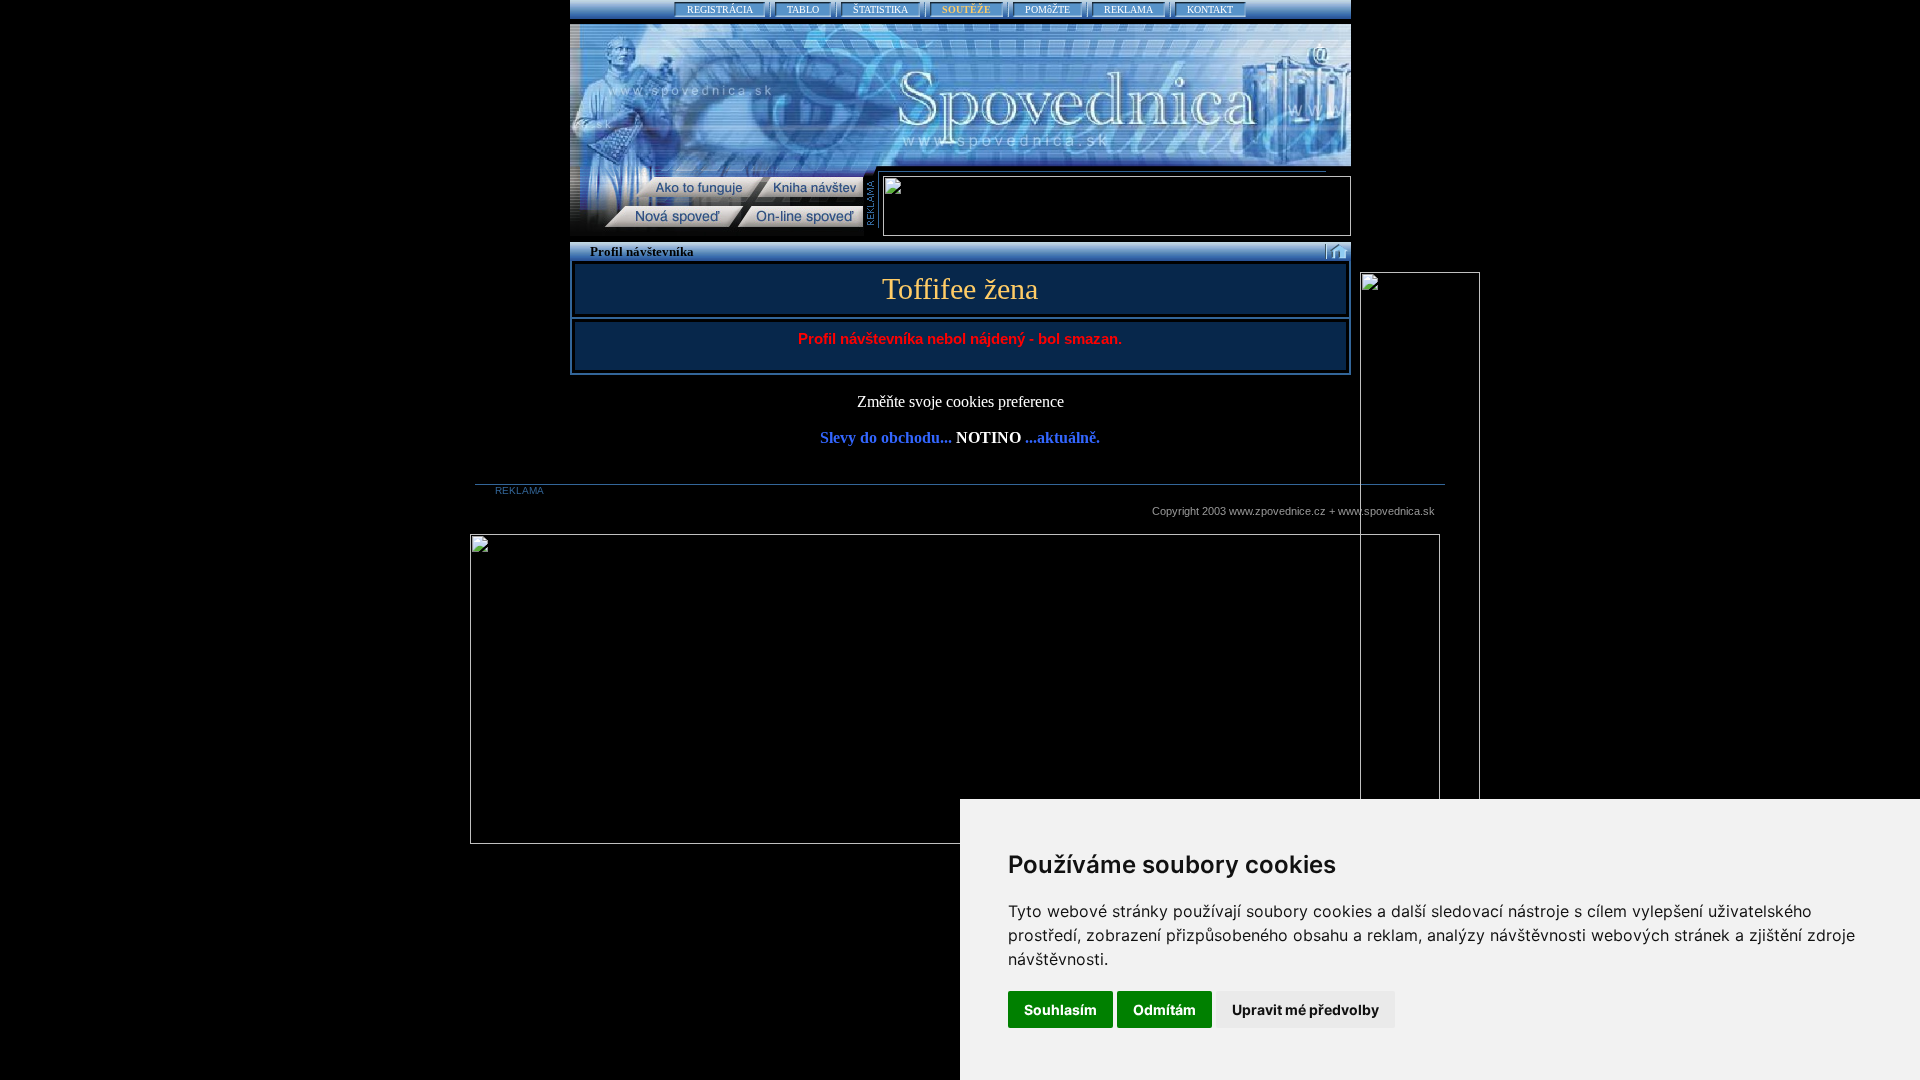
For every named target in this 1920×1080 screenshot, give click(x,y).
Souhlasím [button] (1060, 1009)
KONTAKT (1210, 9)
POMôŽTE (1047, 9)
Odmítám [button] (1164, 1009)
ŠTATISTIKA (880, 9)
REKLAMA (1128, 9)
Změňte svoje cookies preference (960, 401)
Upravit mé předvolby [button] (1305, 1009)
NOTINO (988, 437)
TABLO (803, 9)
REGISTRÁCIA (720, 9)
